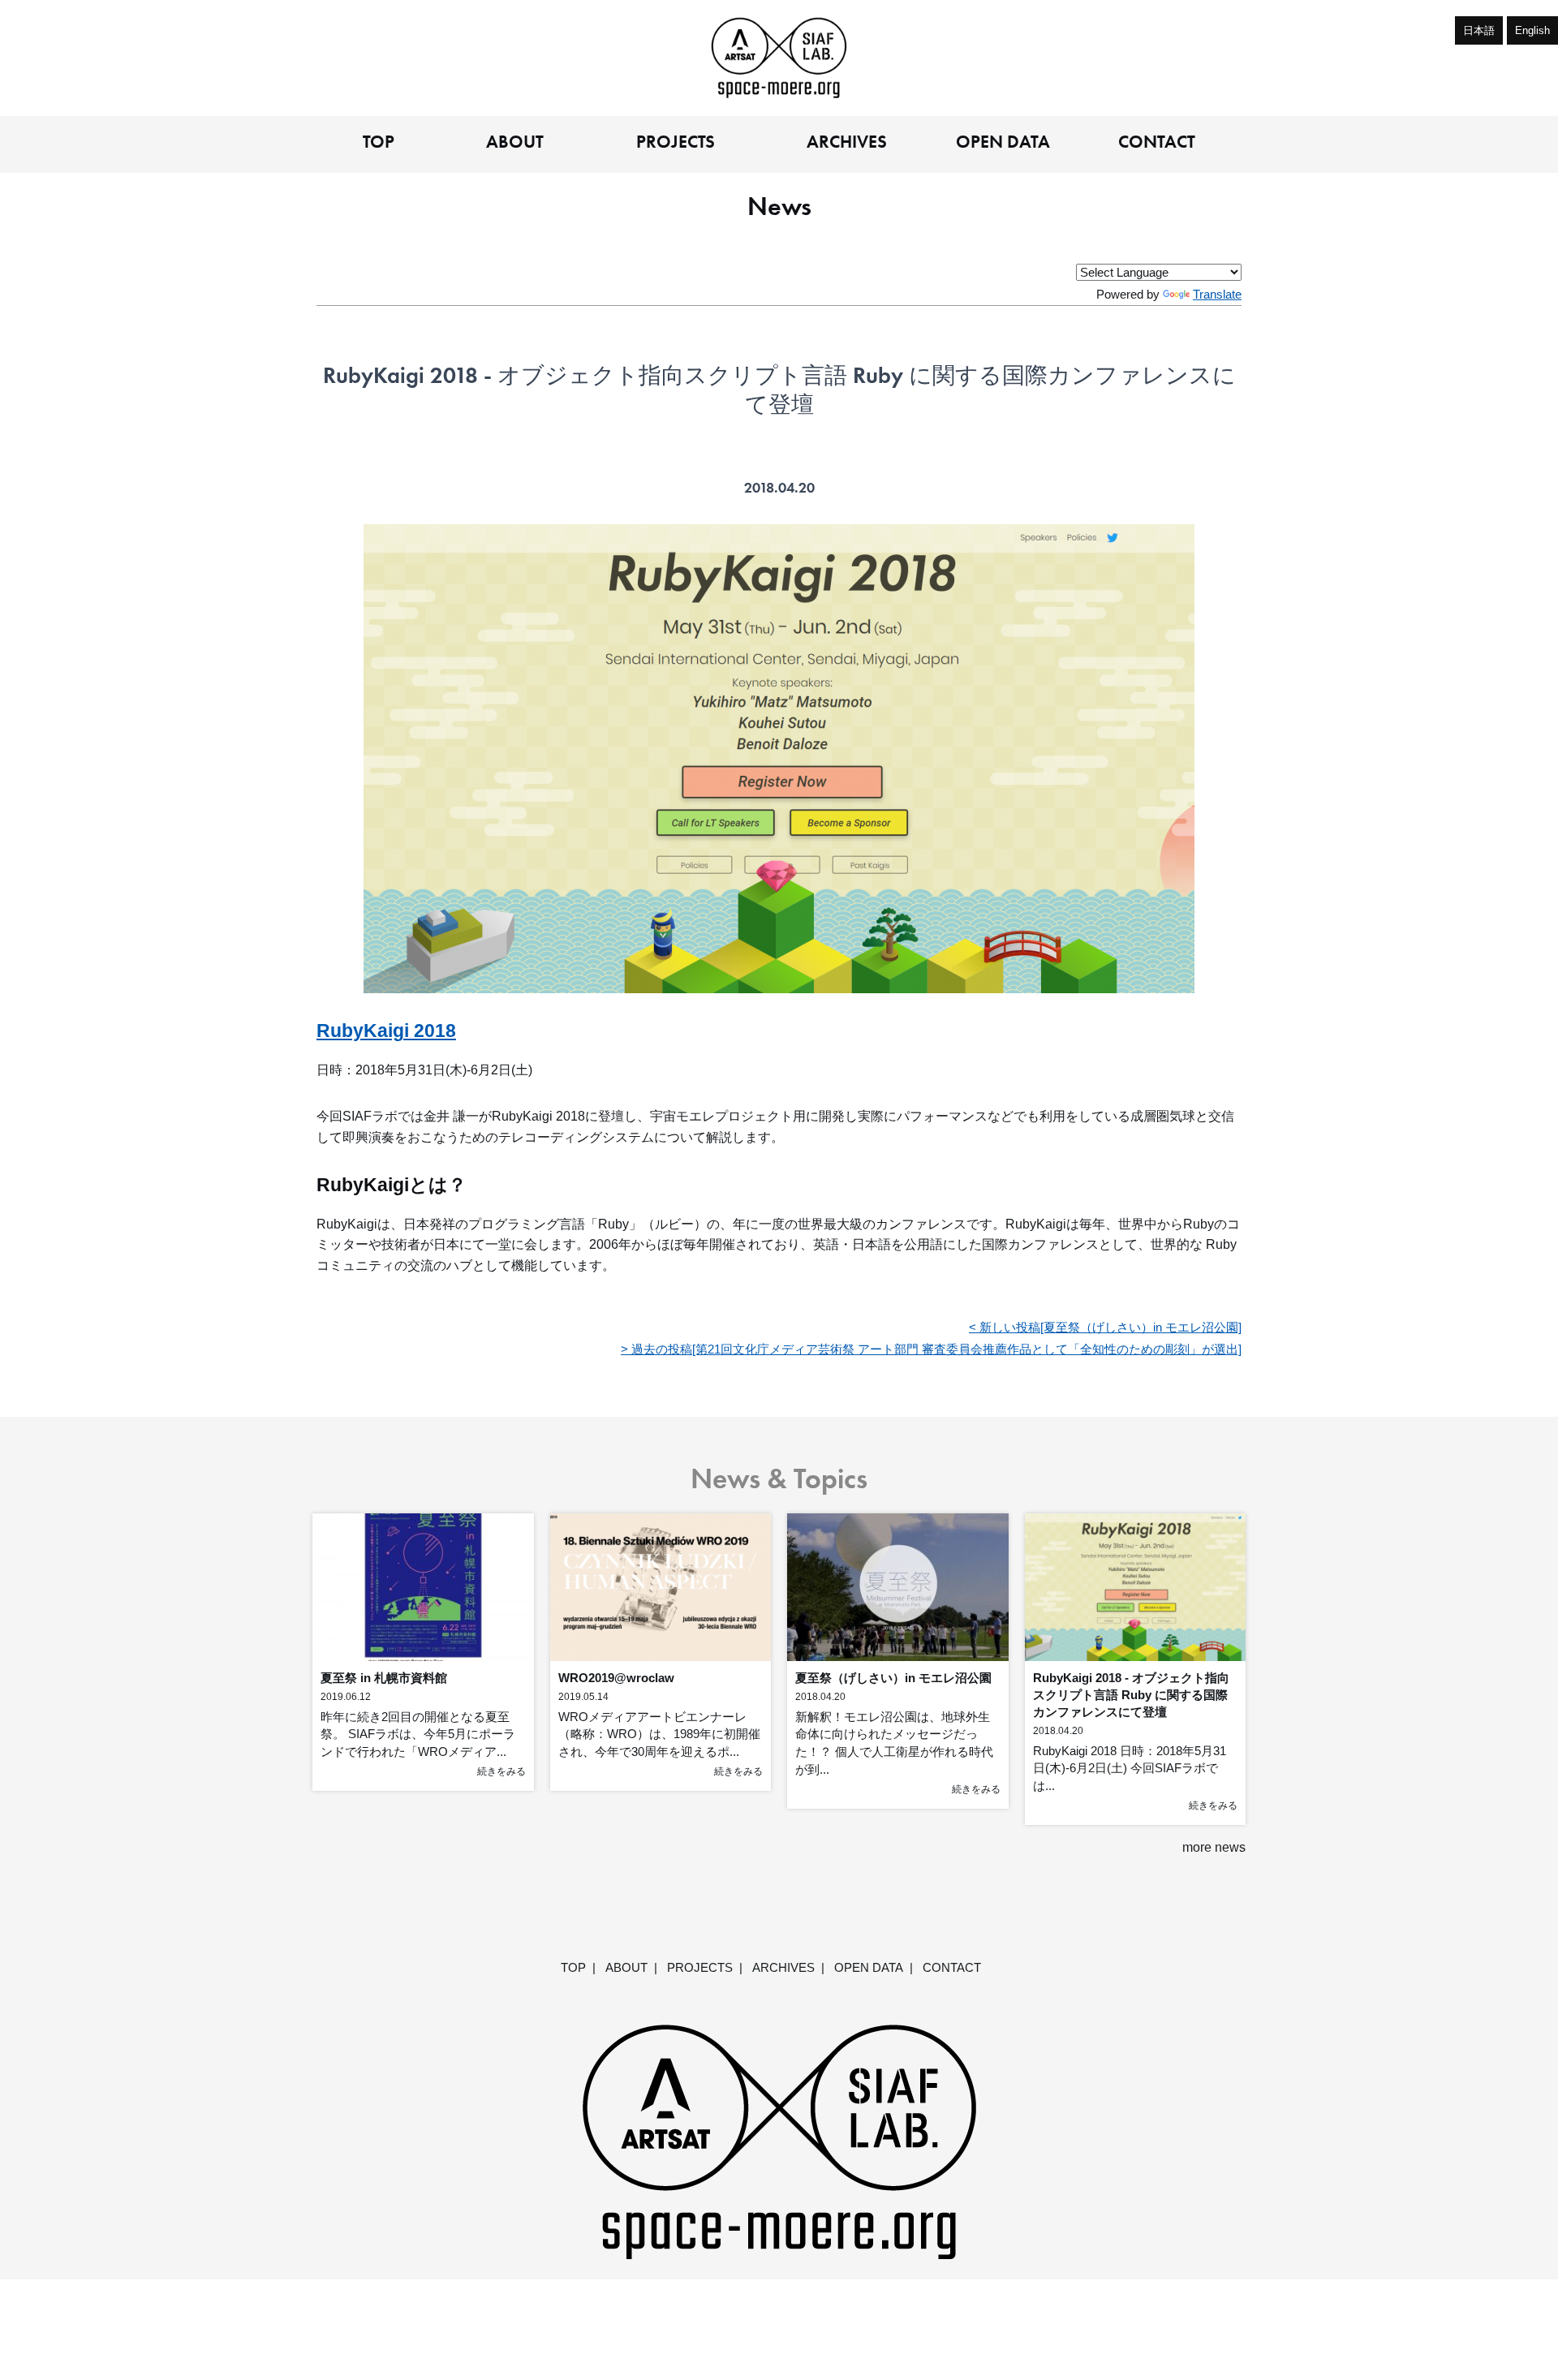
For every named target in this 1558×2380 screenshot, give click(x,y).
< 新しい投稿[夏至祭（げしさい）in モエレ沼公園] (1105, 1327)
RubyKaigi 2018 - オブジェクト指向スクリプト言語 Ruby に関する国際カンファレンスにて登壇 (1131, 1695)
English (1532, 30)
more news (1214, 1847)
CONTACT (1157, 143)
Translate (1217, 294)
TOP (379, 143)
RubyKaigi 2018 (386, 1031)
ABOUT (515, 143)
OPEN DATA (1003, 143)
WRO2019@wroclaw (616, 1678)
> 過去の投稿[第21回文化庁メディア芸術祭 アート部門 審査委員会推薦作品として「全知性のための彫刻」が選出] (931, 1349)
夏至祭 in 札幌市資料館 (384, 1678)
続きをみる (501, 1771)
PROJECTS (676, 143)
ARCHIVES (847, 143)
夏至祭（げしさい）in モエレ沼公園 (893, 1678)
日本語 (1479, 30)
